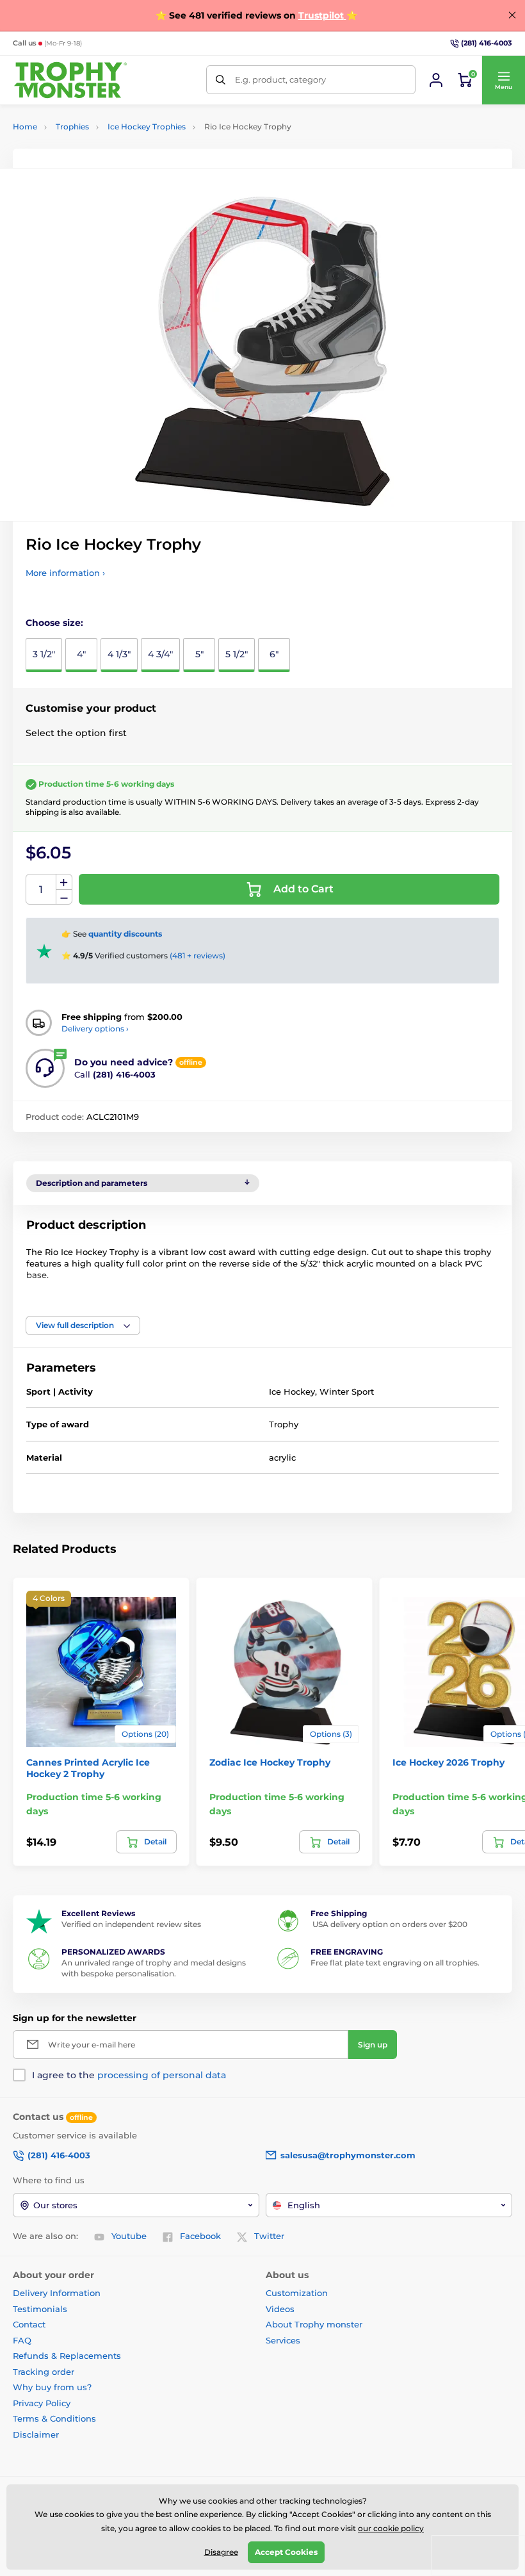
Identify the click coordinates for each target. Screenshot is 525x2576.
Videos (280, 2309)
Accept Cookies (286, 2552)
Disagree (221, 2552)
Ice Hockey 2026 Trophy (448, 1762)
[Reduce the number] (64, 897)
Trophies (72, 127)
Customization (297, 2293)
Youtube (129, 2236)
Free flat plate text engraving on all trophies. (395, 1963)
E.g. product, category (280, 79)
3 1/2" (44, 654)
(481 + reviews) (198, 956)
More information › (65, 573)
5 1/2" (237, 654)
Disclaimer (36, 2434)
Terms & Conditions (54, 2418)
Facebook (200, 2236)
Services (283, 2340)
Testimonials (40, 2309)
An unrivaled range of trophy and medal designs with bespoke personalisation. (154, 1968)
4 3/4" (160, 654)
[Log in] (436, 80)
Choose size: (54, 623)
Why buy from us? (52, 2387)
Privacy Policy (42, 2403)
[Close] (512, 15)
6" (274, 654)
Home (25, 127)
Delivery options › (95, 1029)
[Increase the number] (64, 882)
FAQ (22, 2340)
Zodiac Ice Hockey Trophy (270, 1762)
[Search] (221, 80)
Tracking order (44, 2372)
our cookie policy (391, 2528)
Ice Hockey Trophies (147, 127)
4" (81, 654)
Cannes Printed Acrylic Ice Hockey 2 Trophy (88, 1768)
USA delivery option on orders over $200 (389, 1924)
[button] (503, 80)
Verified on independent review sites (131, 1924)
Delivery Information (57, 2293)
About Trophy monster (314, 2324)
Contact (29, 2324)
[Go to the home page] (70, 80)
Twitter (269, 2236)
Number (41, 890)
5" (199, 654)
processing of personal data (162, 2075)
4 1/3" (119, 654)
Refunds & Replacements (67, 2356)
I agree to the (129, 2075)
